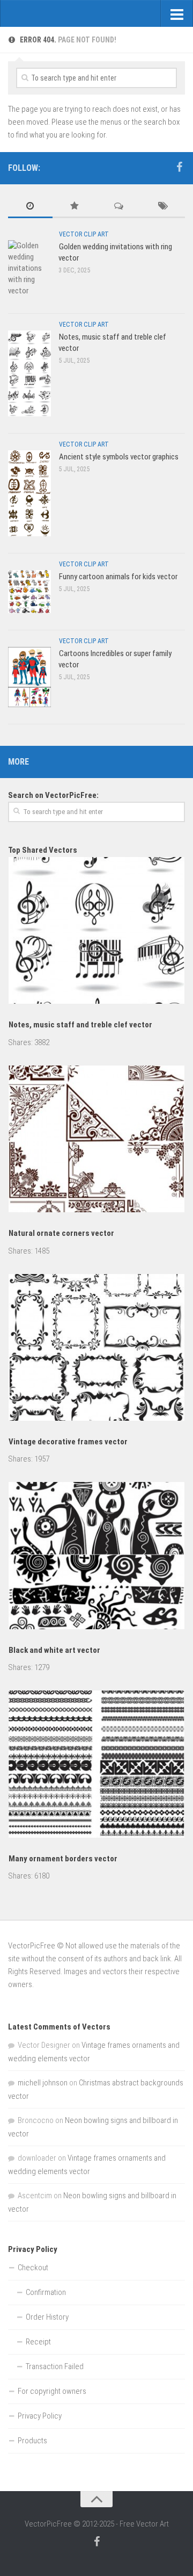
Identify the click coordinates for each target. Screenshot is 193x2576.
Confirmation (46, 2292)
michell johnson (43, 2083)
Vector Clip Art (84, 234)
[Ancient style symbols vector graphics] (29, 493)
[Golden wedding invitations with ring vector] (29, 268)
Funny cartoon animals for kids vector (118, 577)
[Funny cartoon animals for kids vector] (29, 591)
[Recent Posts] (30, 207)
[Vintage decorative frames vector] (96, 1349)
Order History (47, 2317)
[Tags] (163, 207)
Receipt (38, 2342)
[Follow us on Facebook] (179, 167)
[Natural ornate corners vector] (96, 1141)
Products (32, 2441)
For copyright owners (52, 2391)
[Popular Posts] (75, 207)
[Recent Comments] (119, 207)
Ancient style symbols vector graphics (119, 457)
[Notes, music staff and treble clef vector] (29, 373)
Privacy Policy (40, 2416)
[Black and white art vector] (96, 1557)
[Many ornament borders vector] (96, 1766)
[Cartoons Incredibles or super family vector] (29, 677)
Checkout (33, 2268)
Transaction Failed (55, 2366)
